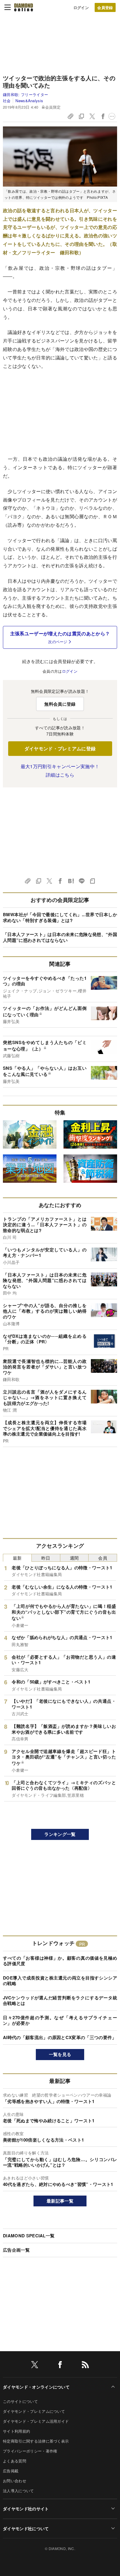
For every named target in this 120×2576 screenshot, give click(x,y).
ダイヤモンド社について (26, 2528)
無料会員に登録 (60, 704)
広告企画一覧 (16, 2250)
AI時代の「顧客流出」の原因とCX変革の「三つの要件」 (60, 2037)
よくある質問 (15, 2461)
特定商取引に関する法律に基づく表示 (36, 2441)
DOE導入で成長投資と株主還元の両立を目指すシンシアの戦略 (60, 1981)
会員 (103, 1558)
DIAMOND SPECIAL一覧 (29, 2236)
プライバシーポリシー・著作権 (30, 2451)
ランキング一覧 (60, 1834)
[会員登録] (105, 7)
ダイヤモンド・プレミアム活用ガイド (36, 2421)
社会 (7, 101)
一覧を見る (60, 2054)
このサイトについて (20, 2401)
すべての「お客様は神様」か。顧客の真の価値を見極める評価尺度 (60, 1961)
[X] (35, 2366)
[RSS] (85, 2366)
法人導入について (18, 2491)
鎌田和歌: (25, 94)
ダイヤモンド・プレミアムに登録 (60, 748)
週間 (74, 1558)
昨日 (46, 1558)
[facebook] (60, 2366)
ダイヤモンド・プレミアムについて (34, 2411)
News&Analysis (29, 101)
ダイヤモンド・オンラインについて (36, 2387)
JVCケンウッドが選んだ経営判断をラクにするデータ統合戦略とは (60, 2001)
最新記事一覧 (60, 2201)
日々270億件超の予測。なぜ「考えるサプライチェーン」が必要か (60, 2020)
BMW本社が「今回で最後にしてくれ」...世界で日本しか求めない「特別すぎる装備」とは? (60, 917)
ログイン (81, 7)
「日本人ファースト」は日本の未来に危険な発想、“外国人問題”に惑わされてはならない (60, 937)
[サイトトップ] (24, 7)
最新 (17, 1558)
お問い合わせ (15, 2481)
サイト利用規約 (16, 2431)
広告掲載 (11, 2471)
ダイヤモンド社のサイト (26, 2509)
